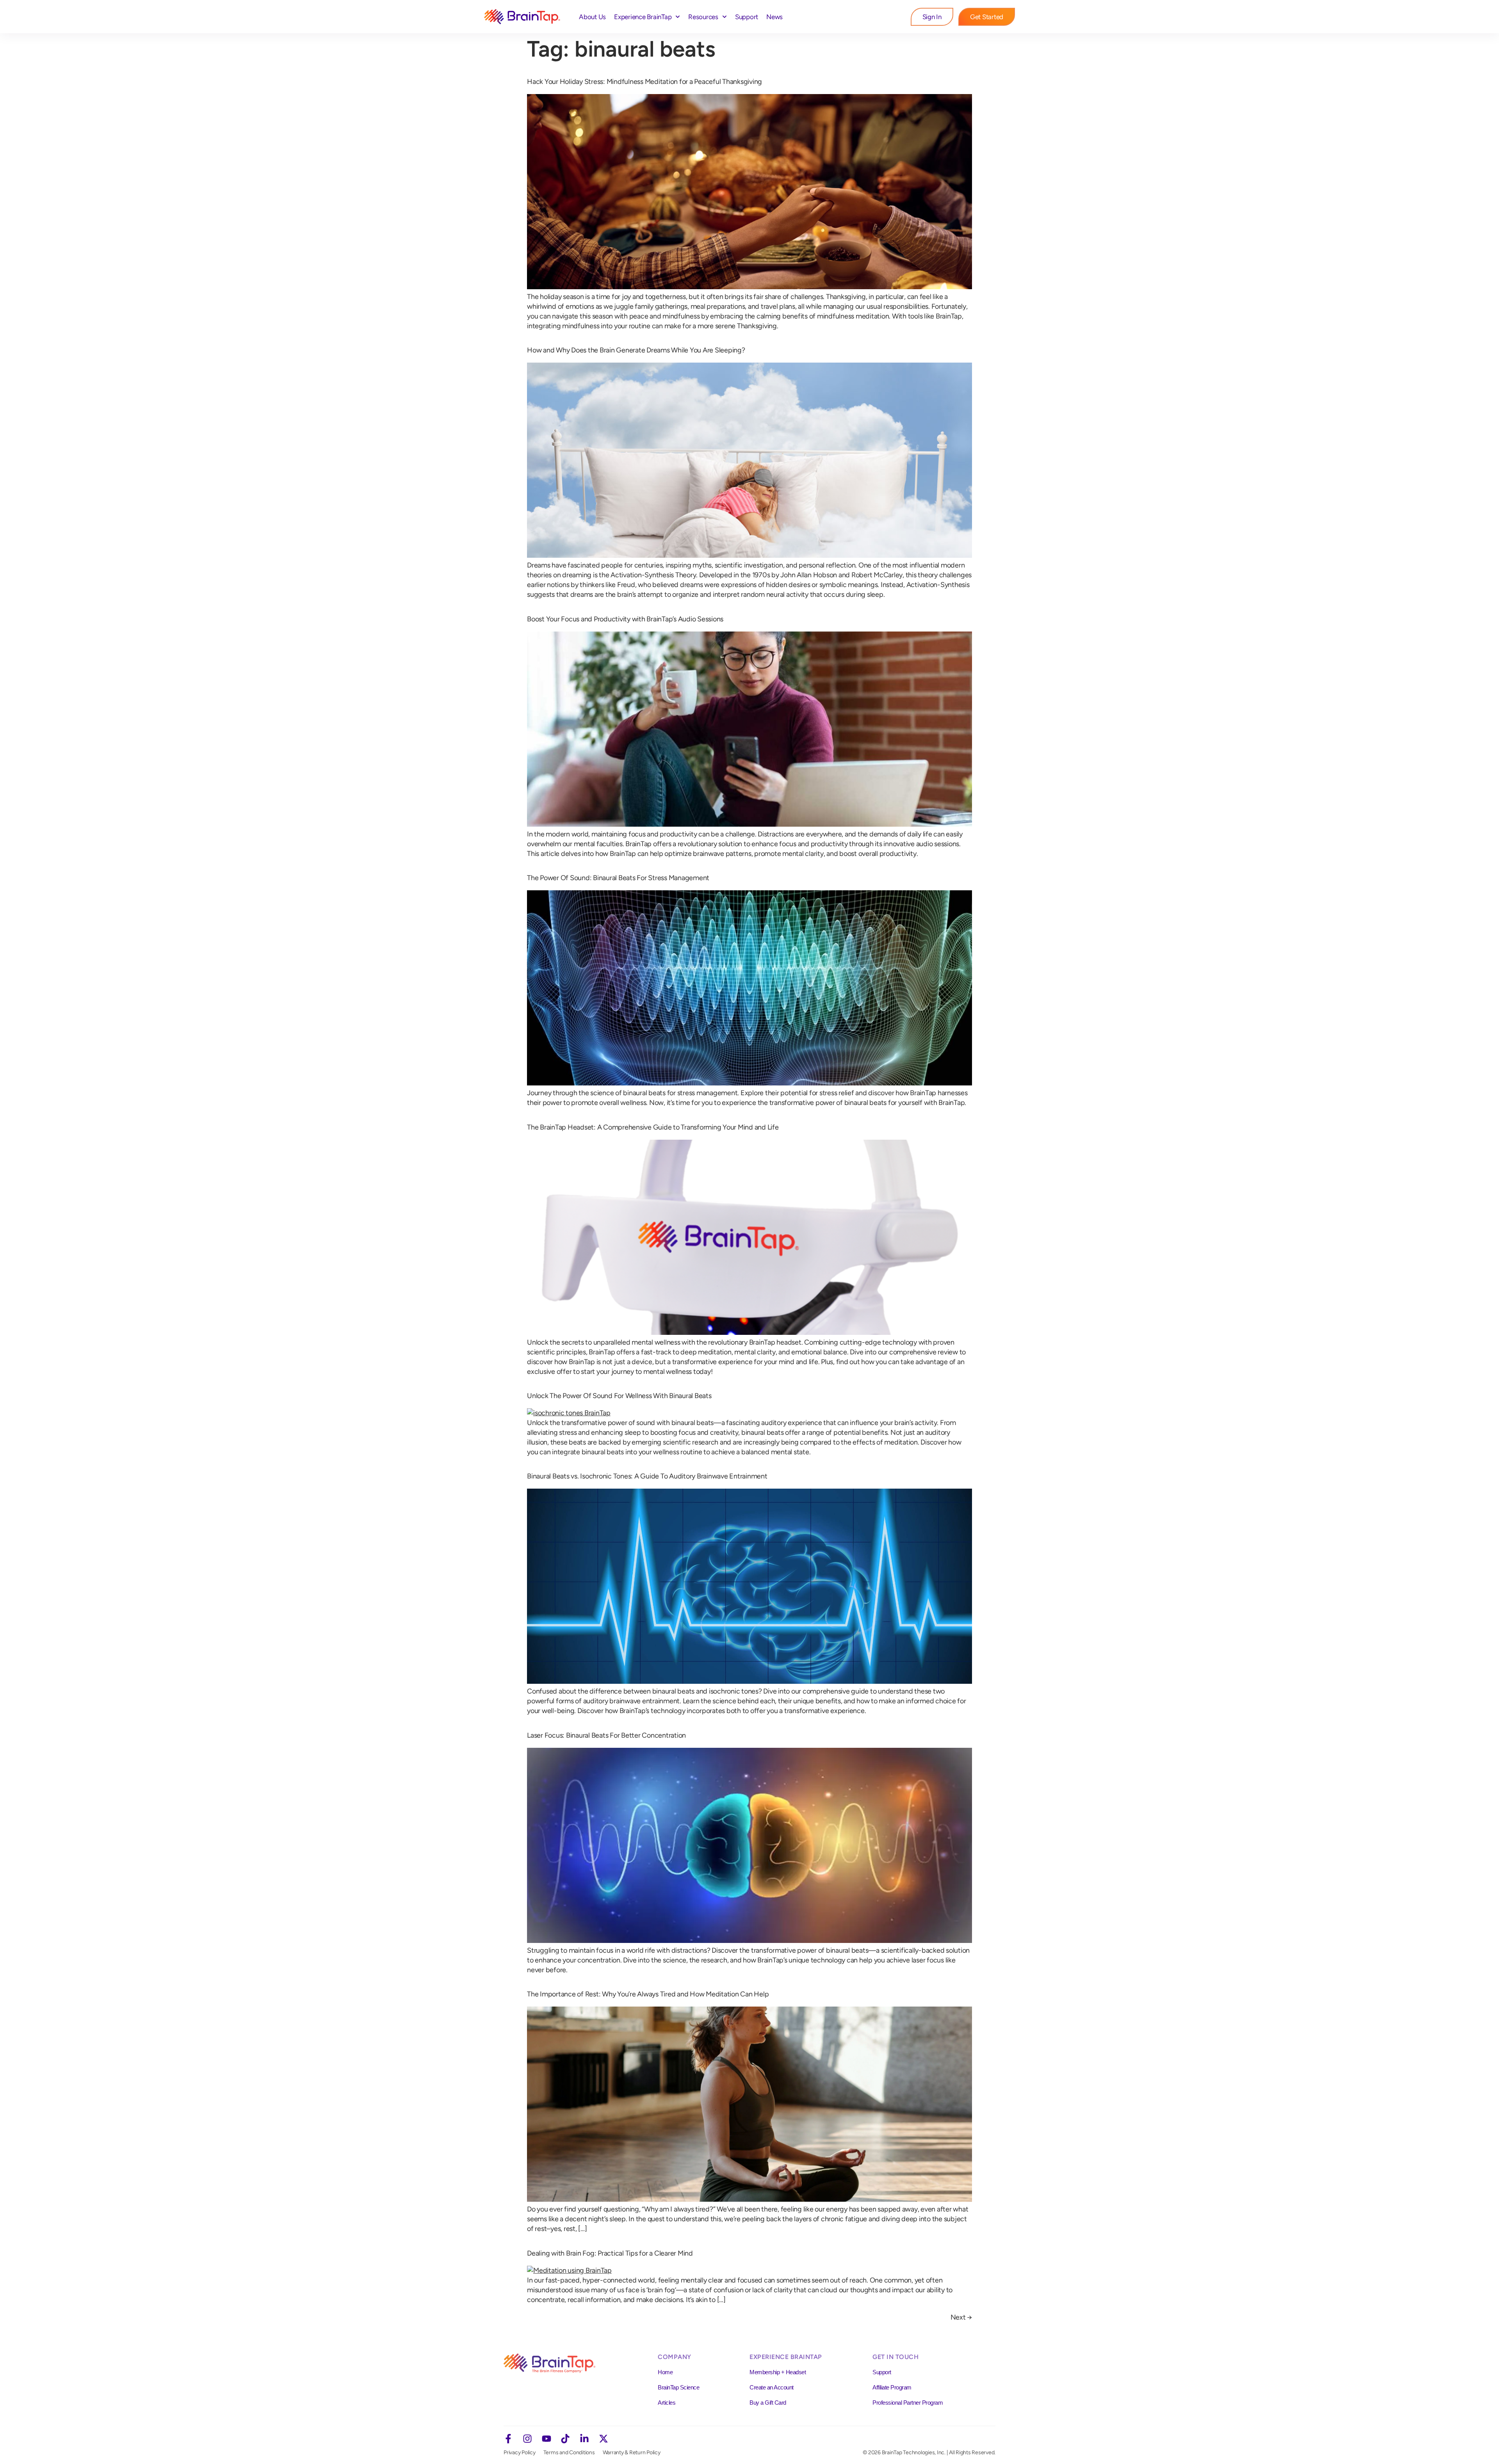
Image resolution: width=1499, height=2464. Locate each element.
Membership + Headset (778, 2372)
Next (961, 2317)
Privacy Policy (520, 2452)
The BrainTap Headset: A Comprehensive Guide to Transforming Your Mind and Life (653, 1127)
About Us (592, 17)
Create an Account (772, 2387)
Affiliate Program (892, 2387)
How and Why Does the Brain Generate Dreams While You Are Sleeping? (636, 350)
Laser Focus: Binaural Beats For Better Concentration (606, 1735)
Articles (667, 2403)
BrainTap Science (678, 2387)
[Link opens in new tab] (508, 2439)
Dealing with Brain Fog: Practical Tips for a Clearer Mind (610, 2253)
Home (665, 2372)
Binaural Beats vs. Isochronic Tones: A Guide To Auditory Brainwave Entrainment (647, 1476)
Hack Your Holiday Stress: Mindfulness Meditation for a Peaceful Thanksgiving (644, 82)
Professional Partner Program (908, 2403)
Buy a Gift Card (768, 2403)
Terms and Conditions (569, 2452)
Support (747, 17)
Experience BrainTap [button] (643, 17)
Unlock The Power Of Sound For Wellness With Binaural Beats (619, 1396)
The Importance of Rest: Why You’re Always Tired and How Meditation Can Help (648, 1994)
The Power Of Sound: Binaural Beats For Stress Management (618, 878)
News (774, 17)
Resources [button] (703, 17)
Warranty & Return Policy (632, 2452)
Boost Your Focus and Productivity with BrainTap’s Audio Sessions (625, 619)
